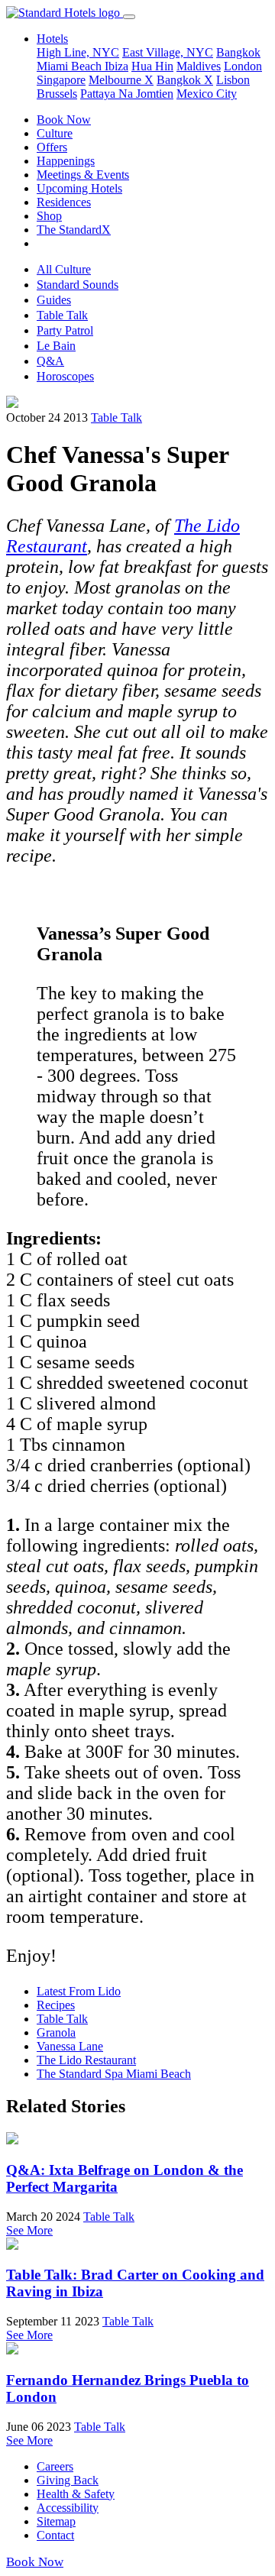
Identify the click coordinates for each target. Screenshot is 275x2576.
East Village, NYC (168, 52)
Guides (54, 300)
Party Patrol (65, 330)
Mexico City (207, 94)
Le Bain (56, 346)
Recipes (56, 2005)
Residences (64, 202)
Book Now (64, 120)
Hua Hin (152, 66)
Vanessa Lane (70, 2046)
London (243, 66)
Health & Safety (76, 2494)
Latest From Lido (79, 1991)
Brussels (57, 94)
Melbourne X (121, 80)
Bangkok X (185, 80)
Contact (55, 2535)
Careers (55, 2466)
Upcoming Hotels (79, 188)
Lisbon (233, 80)
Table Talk (62, 315)
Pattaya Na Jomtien (127, 94)
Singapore (61, 80)
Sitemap (56, 2521)
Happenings (66, 161)
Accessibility (68, 2508)
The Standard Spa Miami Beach (114, 2074)
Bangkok (238, 52)
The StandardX (74, 230)
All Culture (64, 269)
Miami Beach (71, 66)
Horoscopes (65, 376)
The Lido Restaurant (86, 2060)
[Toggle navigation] (129, 17)
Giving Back (68, 2480)
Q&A (50, 361)
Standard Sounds (78, 285)
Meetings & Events (83, 175)
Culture (55, 133)
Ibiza (116, 66)
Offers (52, 147)
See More (29, 2230)
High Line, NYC (78, 52)
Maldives (199, 66)
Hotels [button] (52, 39)
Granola (56, 2032)
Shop (49, 216)
